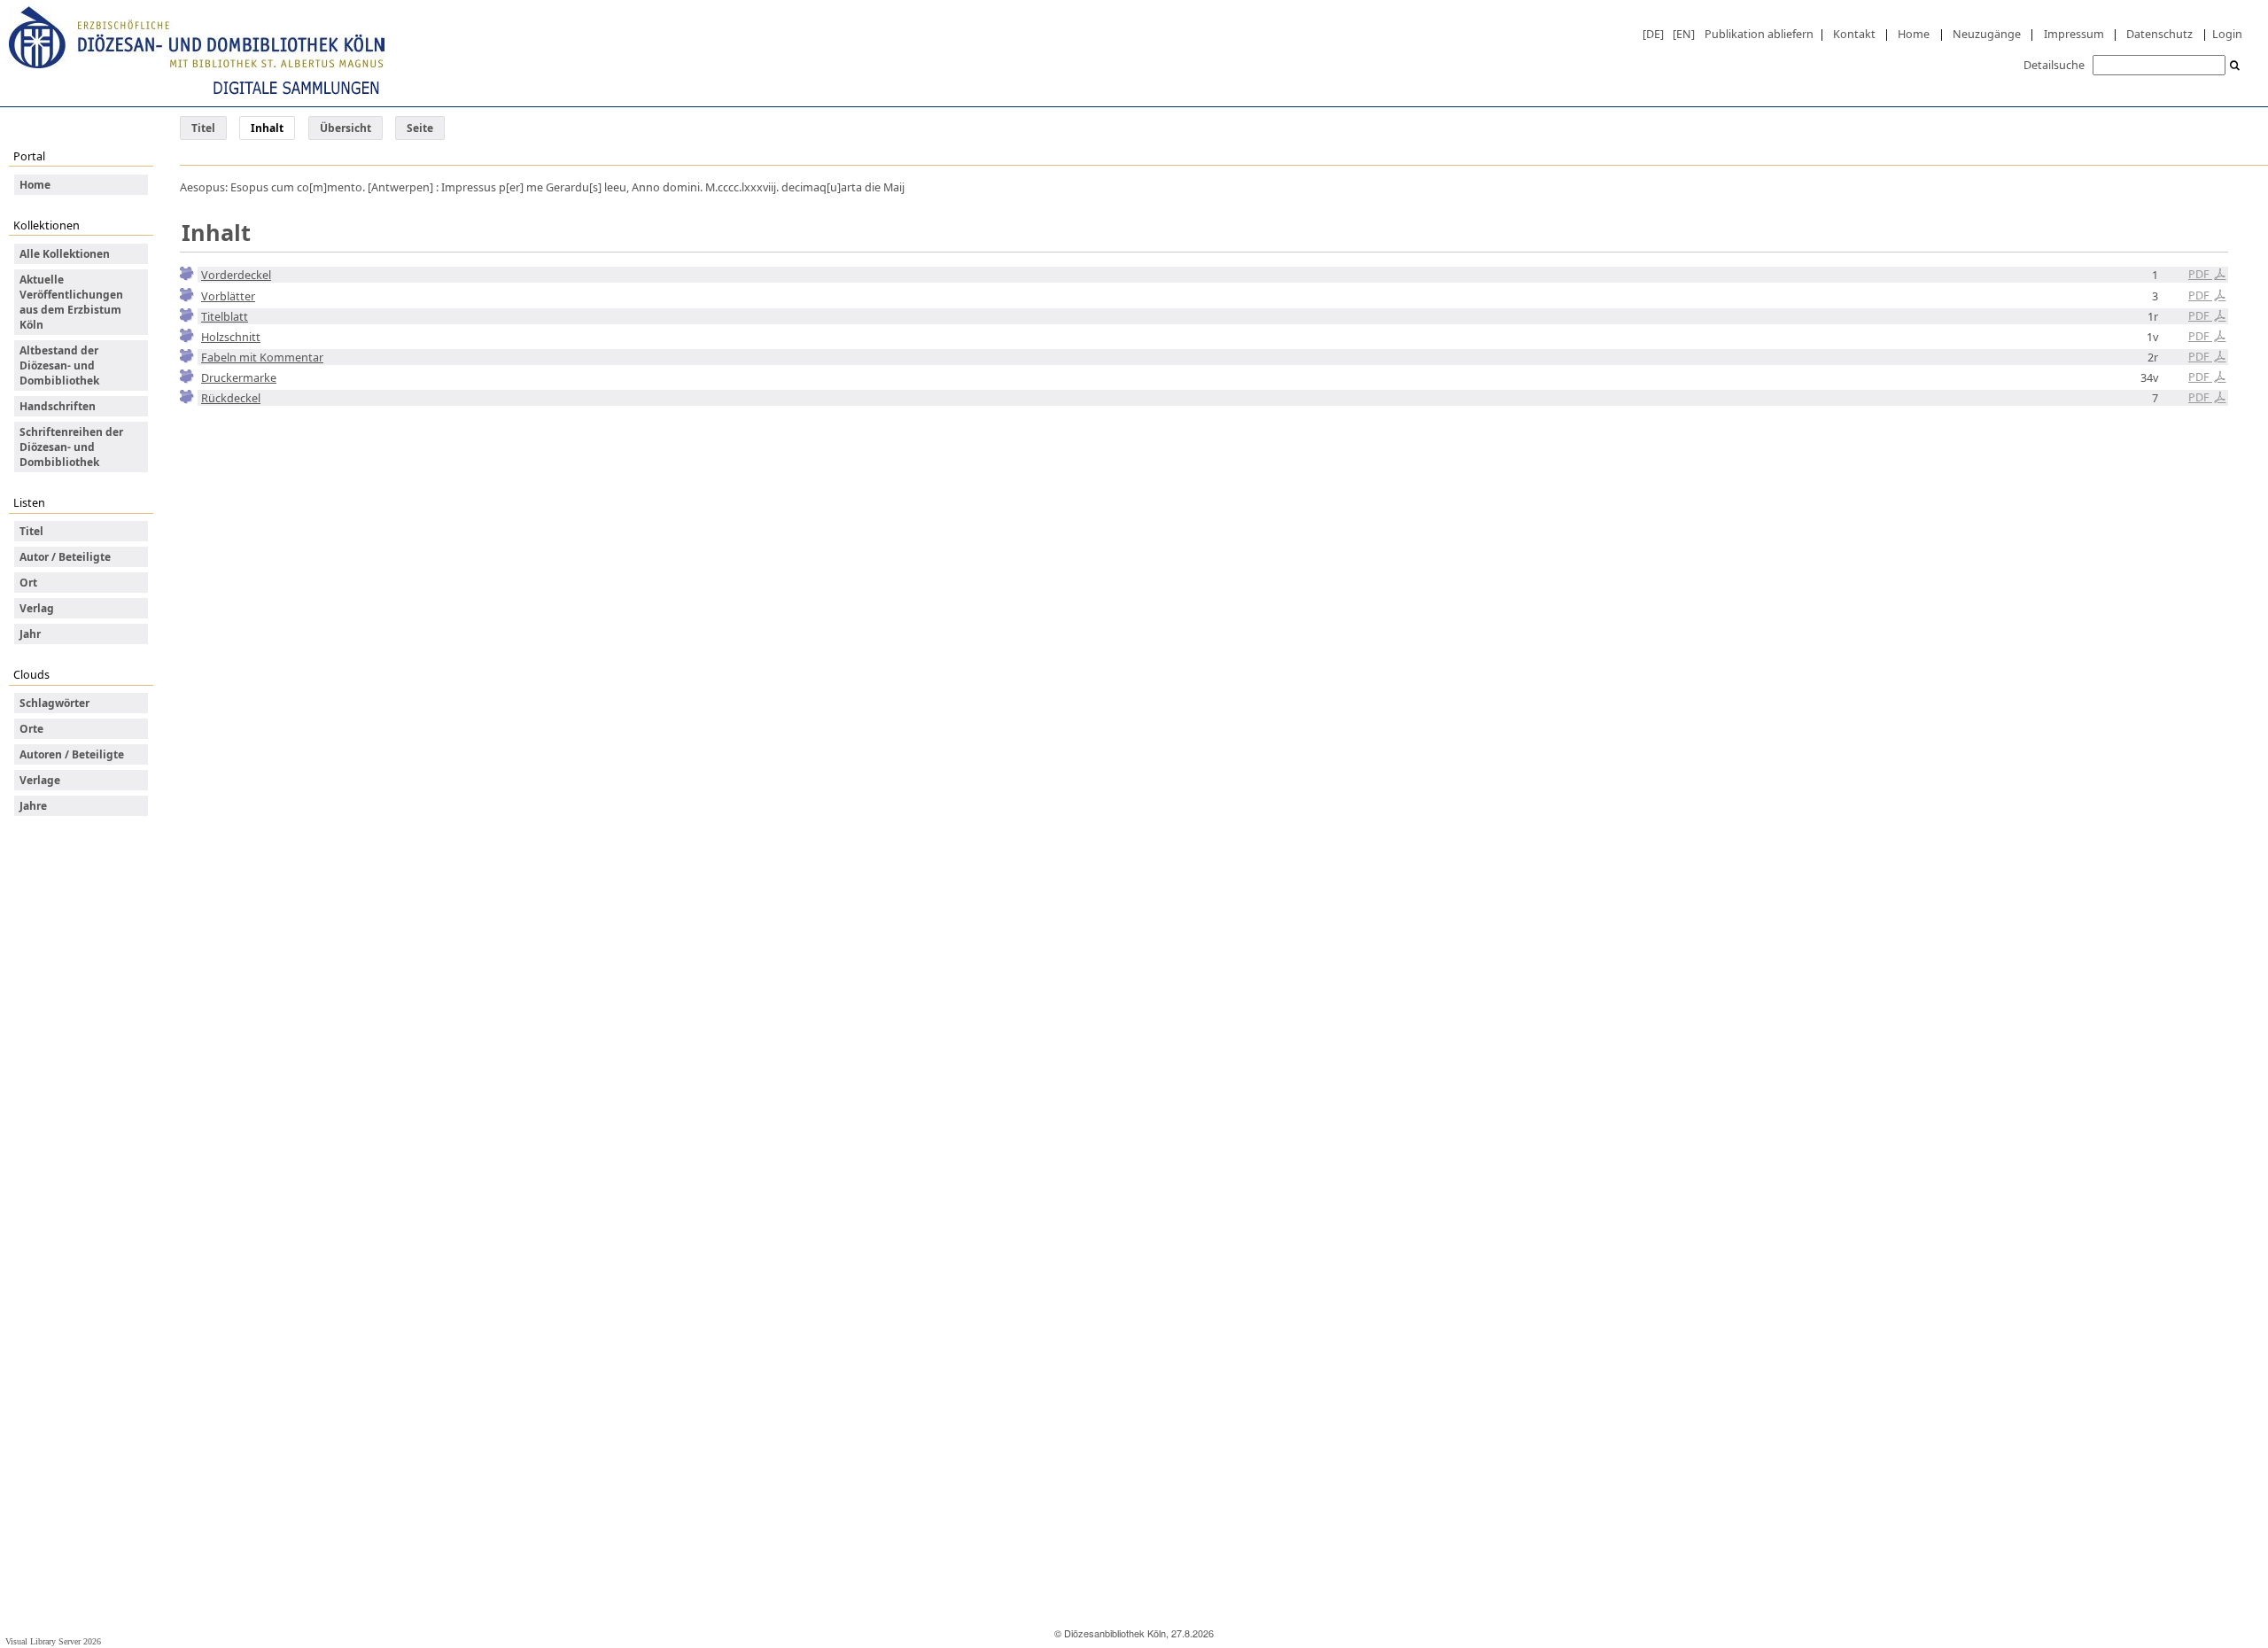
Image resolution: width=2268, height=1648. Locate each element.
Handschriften (58, 406)
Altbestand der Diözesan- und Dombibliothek (59, 365)
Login (2227, 34)
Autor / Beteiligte (65, 557)
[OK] (2235, 66)
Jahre (33, 806)
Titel (203, 128)
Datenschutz (2159, 34)
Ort (28, 583)
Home (1914, 34)
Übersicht (346, 128)
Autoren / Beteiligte (72, 754)
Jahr (30, 634)
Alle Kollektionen (65, 254)
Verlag (37, 608)
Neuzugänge (1987, 34)
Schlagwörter (54, 703)
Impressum (2074, 34)
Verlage (40, 780)
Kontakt (1854, 34)
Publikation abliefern (1759, 34)
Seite (420, 128)
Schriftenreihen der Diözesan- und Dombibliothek (71, 447)
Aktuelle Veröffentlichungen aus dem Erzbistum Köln (71, 302)
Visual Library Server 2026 (53, 1641)
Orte (31, 729)
